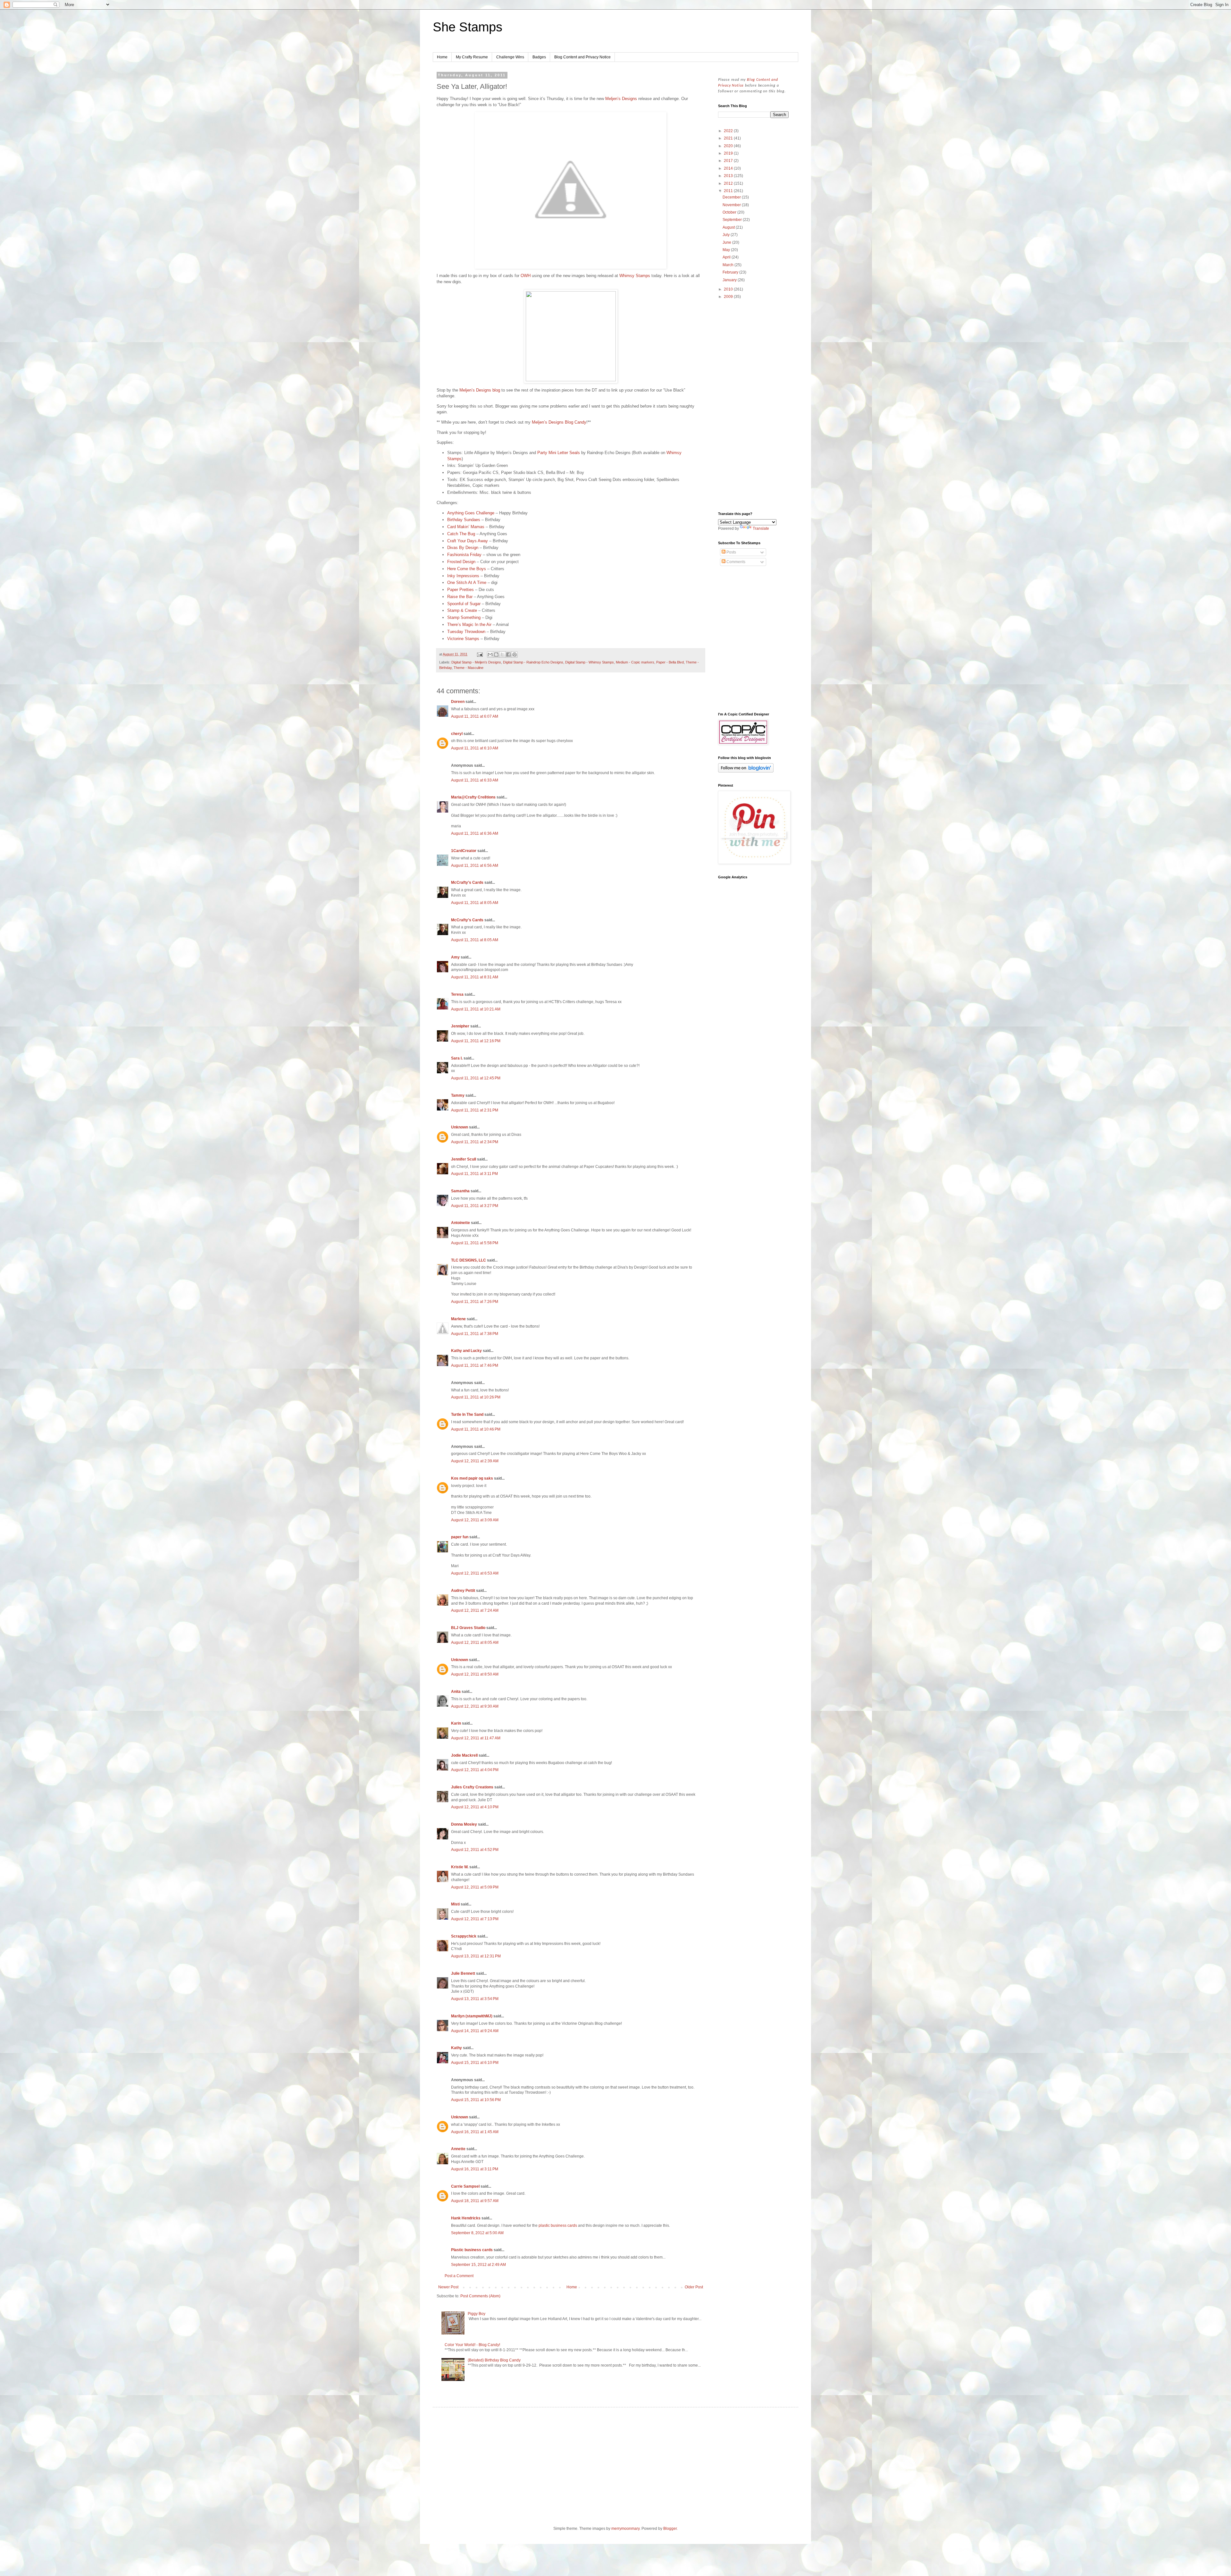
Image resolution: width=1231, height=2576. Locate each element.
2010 (729, 289)
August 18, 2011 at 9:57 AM (475, 2201)
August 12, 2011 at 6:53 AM (475, 1573)
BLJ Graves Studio (468, 1628)
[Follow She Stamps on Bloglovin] (746, 771)
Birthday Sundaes (464, 520)
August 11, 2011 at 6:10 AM (475, 748)
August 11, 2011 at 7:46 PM (475, 1365)
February (731, 272)
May (727, 250)
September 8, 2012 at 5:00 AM (477, 2233)
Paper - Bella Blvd (670, 662)
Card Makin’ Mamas (466, 527)
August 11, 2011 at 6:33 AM (475, 780)
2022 (729, 131)
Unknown (460, 1127)
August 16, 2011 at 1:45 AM (475, 2132)
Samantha (460, 1191)
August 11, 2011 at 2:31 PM (475, 1110)
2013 (729, 176)
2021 (729, 138)
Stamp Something (464, 617)
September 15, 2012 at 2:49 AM (478, 2265)
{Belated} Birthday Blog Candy (494, 2360)
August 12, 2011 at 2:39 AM (475, 1461)
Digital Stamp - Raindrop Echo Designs (533, 662)
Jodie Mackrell (464, 1755)
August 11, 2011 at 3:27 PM (475, 1206)
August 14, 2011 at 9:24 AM (475, 2031)
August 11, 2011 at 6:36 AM (475, 833)
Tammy (458, 1095)
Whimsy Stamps (635, 276)
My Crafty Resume (472, 57)
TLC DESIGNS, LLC (469, 1260)
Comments (735, 562)
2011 (729, 191)
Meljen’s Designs (621, 99)
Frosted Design (461, 562)
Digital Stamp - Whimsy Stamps (590, 662)
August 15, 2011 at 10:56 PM (476, 2100)
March (729, 265)
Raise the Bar (460, 597)
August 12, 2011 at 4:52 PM (475, 1850)
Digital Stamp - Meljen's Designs (476, 662)
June (727, 242)
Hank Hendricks (466, 2218)
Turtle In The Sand (467, 1415)
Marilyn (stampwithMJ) (472, 2016)
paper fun (460, 1537)
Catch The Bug (461, 534)
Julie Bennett (463, 1973)
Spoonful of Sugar (464, 604)
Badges (539, 57)
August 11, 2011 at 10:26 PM (476, 1397)
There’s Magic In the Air (469, 625)
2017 (729, 161)
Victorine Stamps (463, 639)
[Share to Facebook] (508, 655)
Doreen (458, 702)
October (730, 212)
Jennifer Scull (464, 1159)
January (730, 280)
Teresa (457, 994)
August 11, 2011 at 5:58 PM (475, 1243)
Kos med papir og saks (472, 1478)
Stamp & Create (462, 610)
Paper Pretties (461, 590)
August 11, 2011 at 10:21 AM (476, 1009)
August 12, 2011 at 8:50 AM (475, 1674)
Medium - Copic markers (635, 662)
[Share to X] (502, 655)
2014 (729, 168)
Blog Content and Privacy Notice (582, 57)
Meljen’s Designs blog (480, 390)
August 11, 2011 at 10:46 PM (476, 1429)
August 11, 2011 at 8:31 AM (475, 977)
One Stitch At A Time (467, 583)
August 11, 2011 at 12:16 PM (476, 1041)
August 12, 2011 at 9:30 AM (475, 1706)
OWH (526, 276)
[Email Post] (480, 654)
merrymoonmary (625, 2529)
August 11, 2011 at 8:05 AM (475, 903)
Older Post (694, 2287)
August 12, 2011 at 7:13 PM (475, 1919)
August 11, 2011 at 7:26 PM (475, 1302)
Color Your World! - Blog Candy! (472, 2345)
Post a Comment (459, 2276)
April (727, 257)
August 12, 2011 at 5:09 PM (475, 1887)
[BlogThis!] (496, 655)
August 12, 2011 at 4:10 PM (475, 1807)
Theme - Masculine (469, 668)
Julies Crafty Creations (472, 1787)
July (727, 235)
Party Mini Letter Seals (559, 453)
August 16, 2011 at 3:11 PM (475, 2169)
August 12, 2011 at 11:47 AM (476, 1738)
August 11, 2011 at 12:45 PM (476, 1078)
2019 (729, 153)
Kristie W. (460, 1867)
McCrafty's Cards (467, 883)
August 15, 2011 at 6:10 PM (475, 2063)
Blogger (670, 2529)
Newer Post (448, 2287)
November (732, 205)
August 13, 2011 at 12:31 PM (476, 1956)
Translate (761, 528)
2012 (729, 183)
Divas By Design (463, 548)
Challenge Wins (510, 57)
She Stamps (468, 27)
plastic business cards (558, 2225)
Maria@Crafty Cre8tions (473, 797)
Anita (456, 1692)
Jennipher (460, 1026)
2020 (729, 146)
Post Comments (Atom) (480, 2296)
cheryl (457, 734)
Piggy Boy (477, 2314)
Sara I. (457, 1058)
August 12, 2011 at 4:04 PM (475, 1770)
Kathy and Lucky (466, 1351)
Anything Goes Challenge (471, 513)
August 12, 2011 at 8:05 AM (475, 1643)
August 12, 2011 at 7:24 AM (475, 1610)
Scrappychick (464, 1936)
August (729, 227)
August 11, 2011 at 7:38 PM (475, 1334)
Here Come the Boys (467, 569)
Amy (455, 957)
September (733, 220)
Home (442, 57)
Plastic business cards (472, 2250)
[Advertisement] (753, 406)
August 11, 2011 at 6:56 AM (475, 866)
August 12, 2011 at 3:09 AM (475, 1520)
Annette (458, 2149)
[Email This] (490, 655)
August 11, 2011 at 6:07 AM (475, 716)
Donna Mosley (464, 1824)
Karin (456, 1723)
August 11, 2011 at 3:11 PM (474, 1174)
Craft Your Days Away (468, 541)
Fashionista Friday (464, 555)
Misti (455, 1904)
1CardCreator (464, 851)
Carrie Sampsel (465, 2186)
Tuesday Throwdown (466, 632)
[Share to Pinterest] (515, 655)
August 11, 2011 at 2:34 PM (475, 1142)
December (732, 197)
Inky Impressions (463, 576)
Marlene (458, 1319)
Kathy (456, 2048)
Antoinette (461, 1223)
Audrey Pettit (463, 1591)
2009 (729, 297)
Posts (731, 552)
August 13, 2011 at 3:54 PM (475, 1999)
